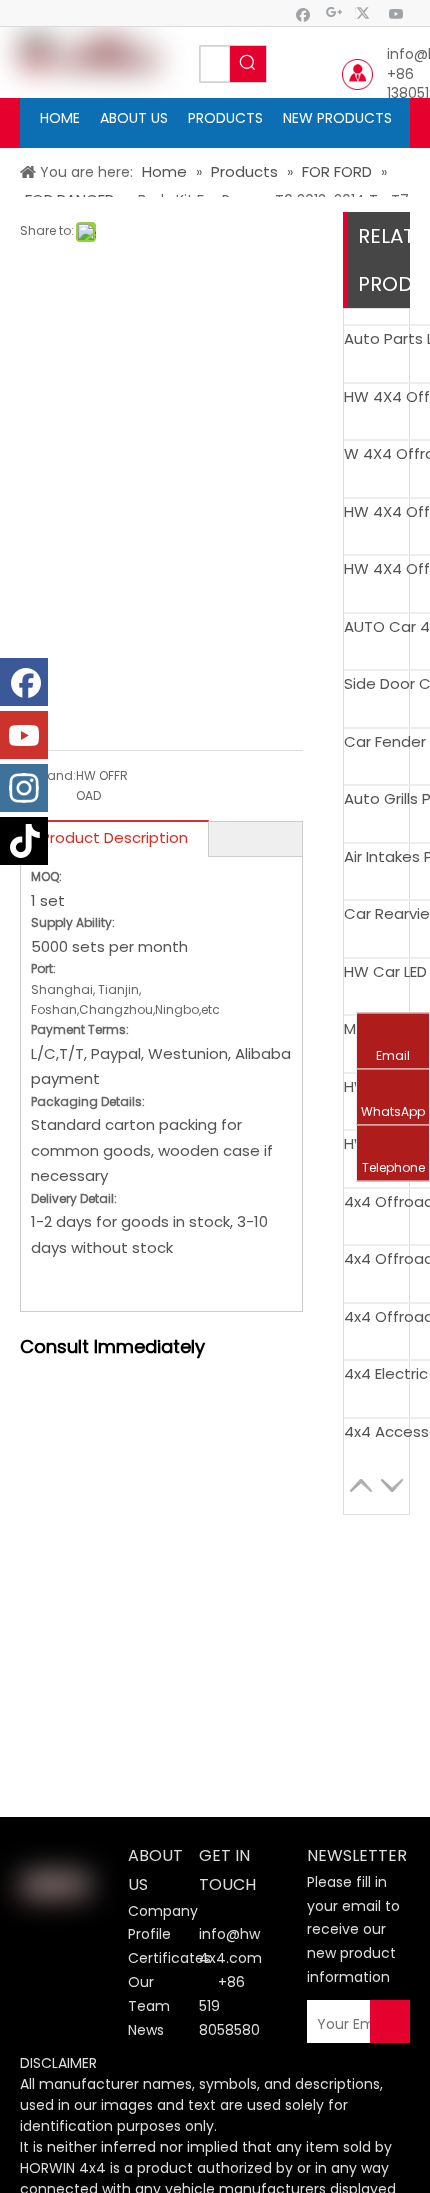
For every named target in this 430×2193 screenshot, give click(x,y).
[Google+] (334, 13)
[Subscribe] (390, 2024)
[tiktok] (24, 841)
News (146, 2030)
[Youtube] (396, 13)
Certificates (169, 1958)
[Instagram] (24, 788)
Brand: (55, 775)
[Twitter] (365, 13)
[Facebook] (303, 13)
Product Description (114, 837)
